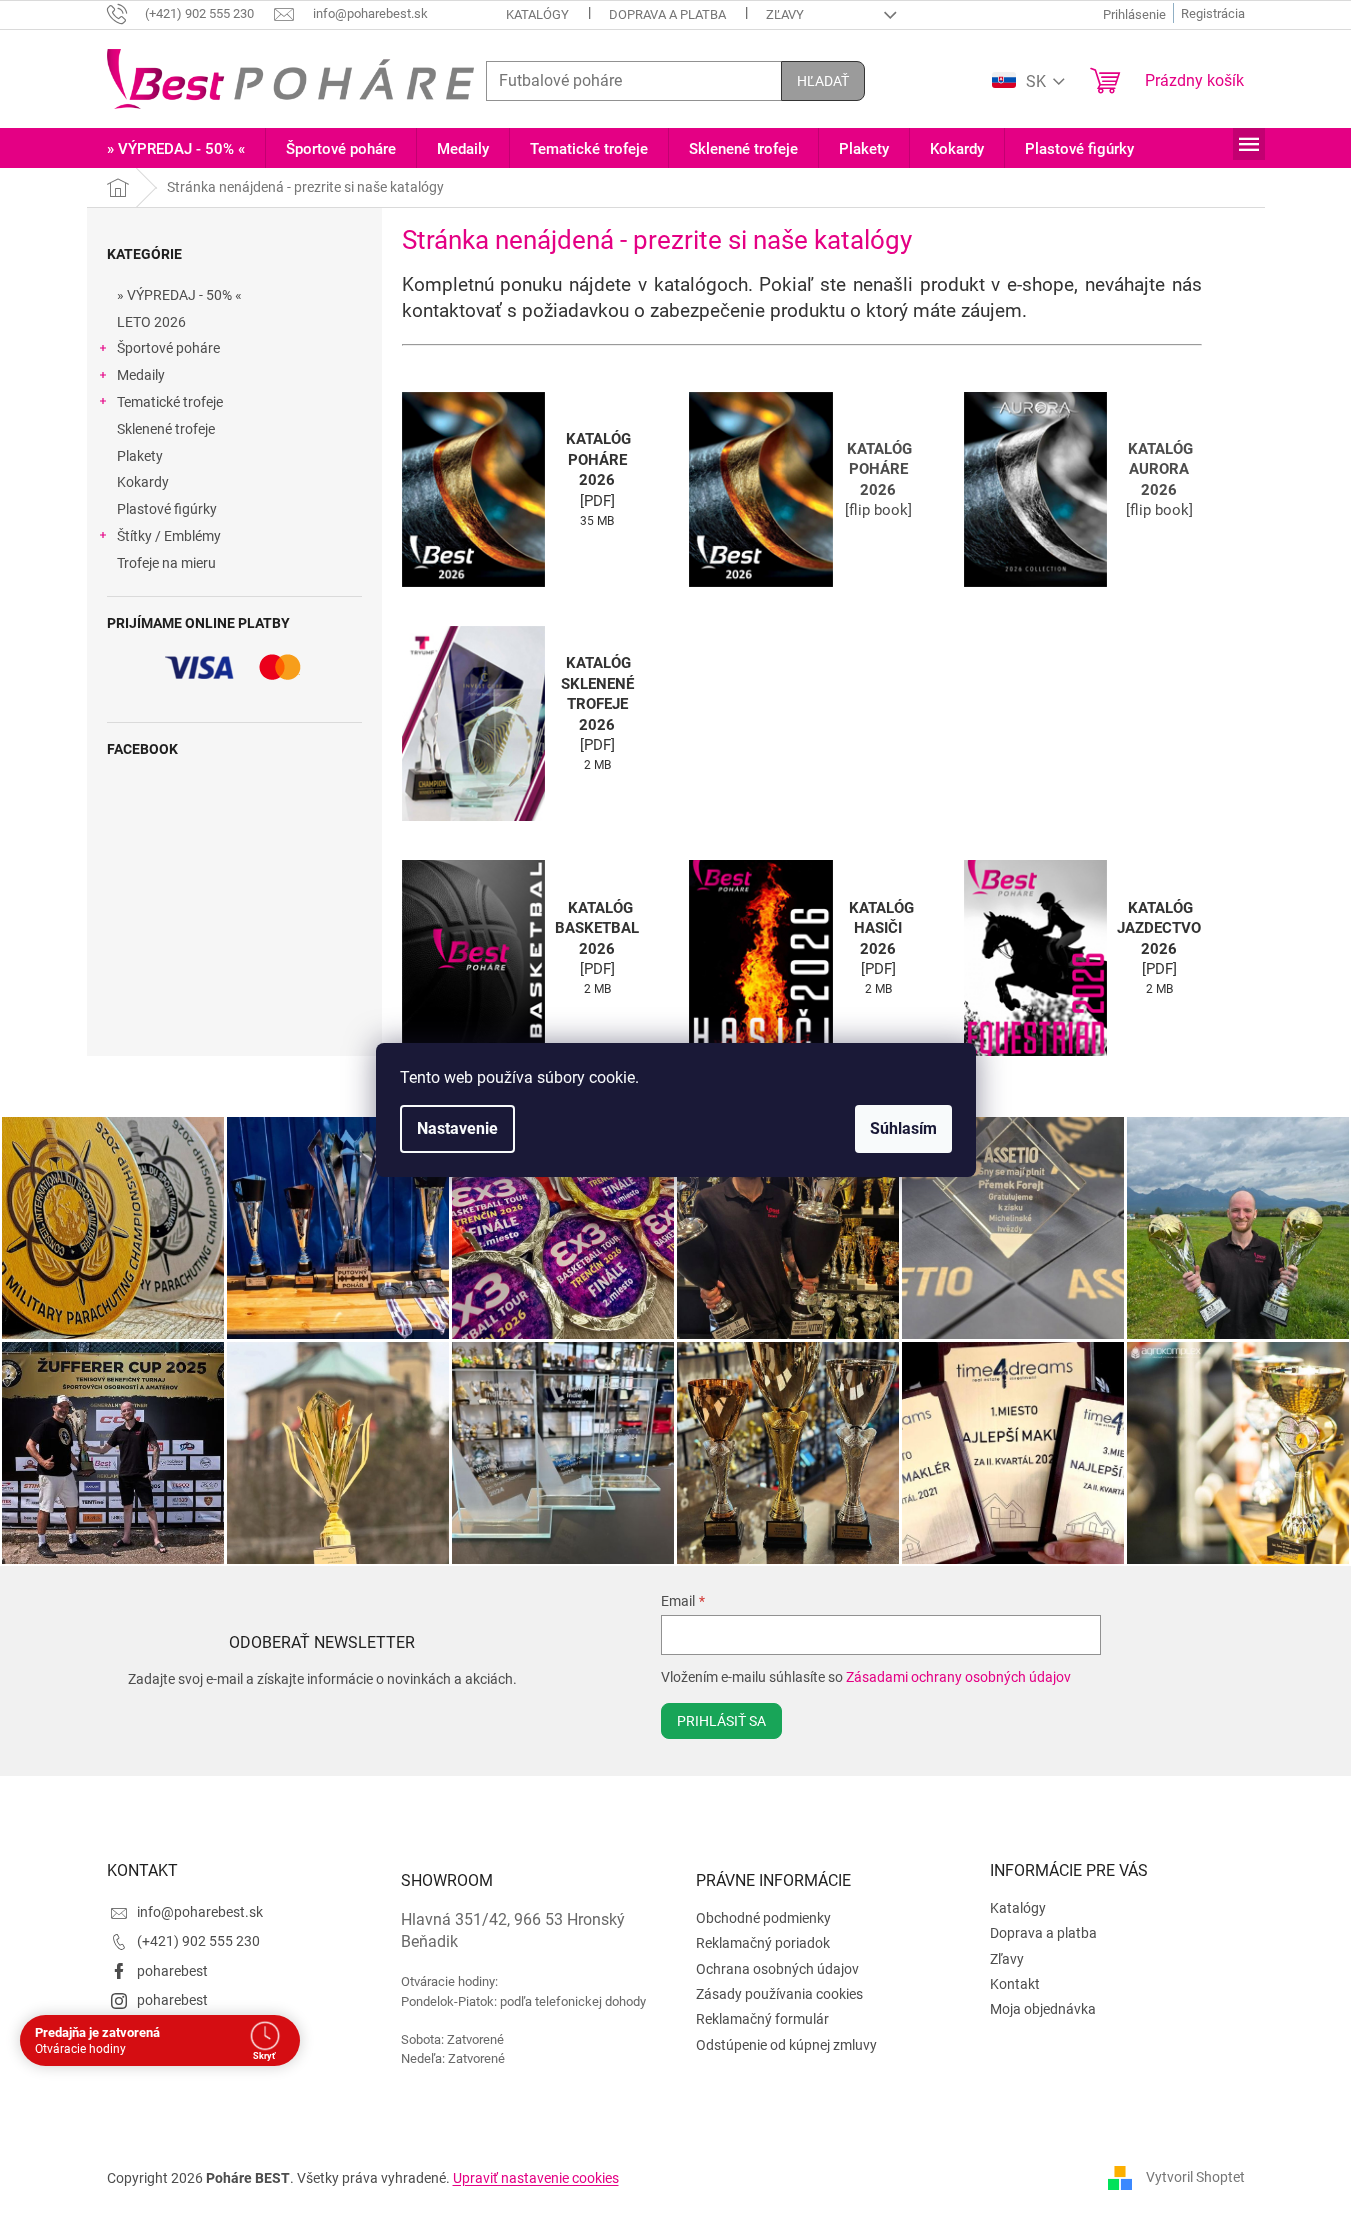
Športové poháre (168, 348)
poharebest (172, 1971)
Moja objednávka (1043, 2009)
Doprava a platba (667, 14)
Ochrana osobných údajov (777, 1969)
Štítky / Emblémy (169, 536)
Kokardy (143, 482)
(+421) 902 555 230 (198, 1941)
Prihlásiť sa (721, 1721)
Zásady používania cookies (779, 1994)
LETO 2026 (151, 322)
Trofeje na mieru (166, 563)
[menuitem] (176, 149)
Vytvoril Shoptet (1195, 2177)
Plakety (140, 456)
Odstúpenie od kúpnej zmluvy (786, 2045)
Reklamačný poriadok (763, 1943)
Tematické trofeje (170, 402)
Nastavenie (457, 1128)
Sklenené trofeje (166, 429)
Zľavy (785, 14)
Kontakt (1015, 1984)
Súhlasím (903, 1128)
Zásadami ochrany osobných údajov (958, 1677)
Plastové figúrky (167, 509)
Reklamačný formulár (762, 2019)
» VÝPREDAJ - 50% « (179, 295)
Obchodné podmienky (763, 1918)
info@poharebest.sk (200, 1912)
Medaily (141, 375)
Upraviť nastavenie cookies (536, 2178)
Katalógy (537, 14)
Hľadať (823, 81)
